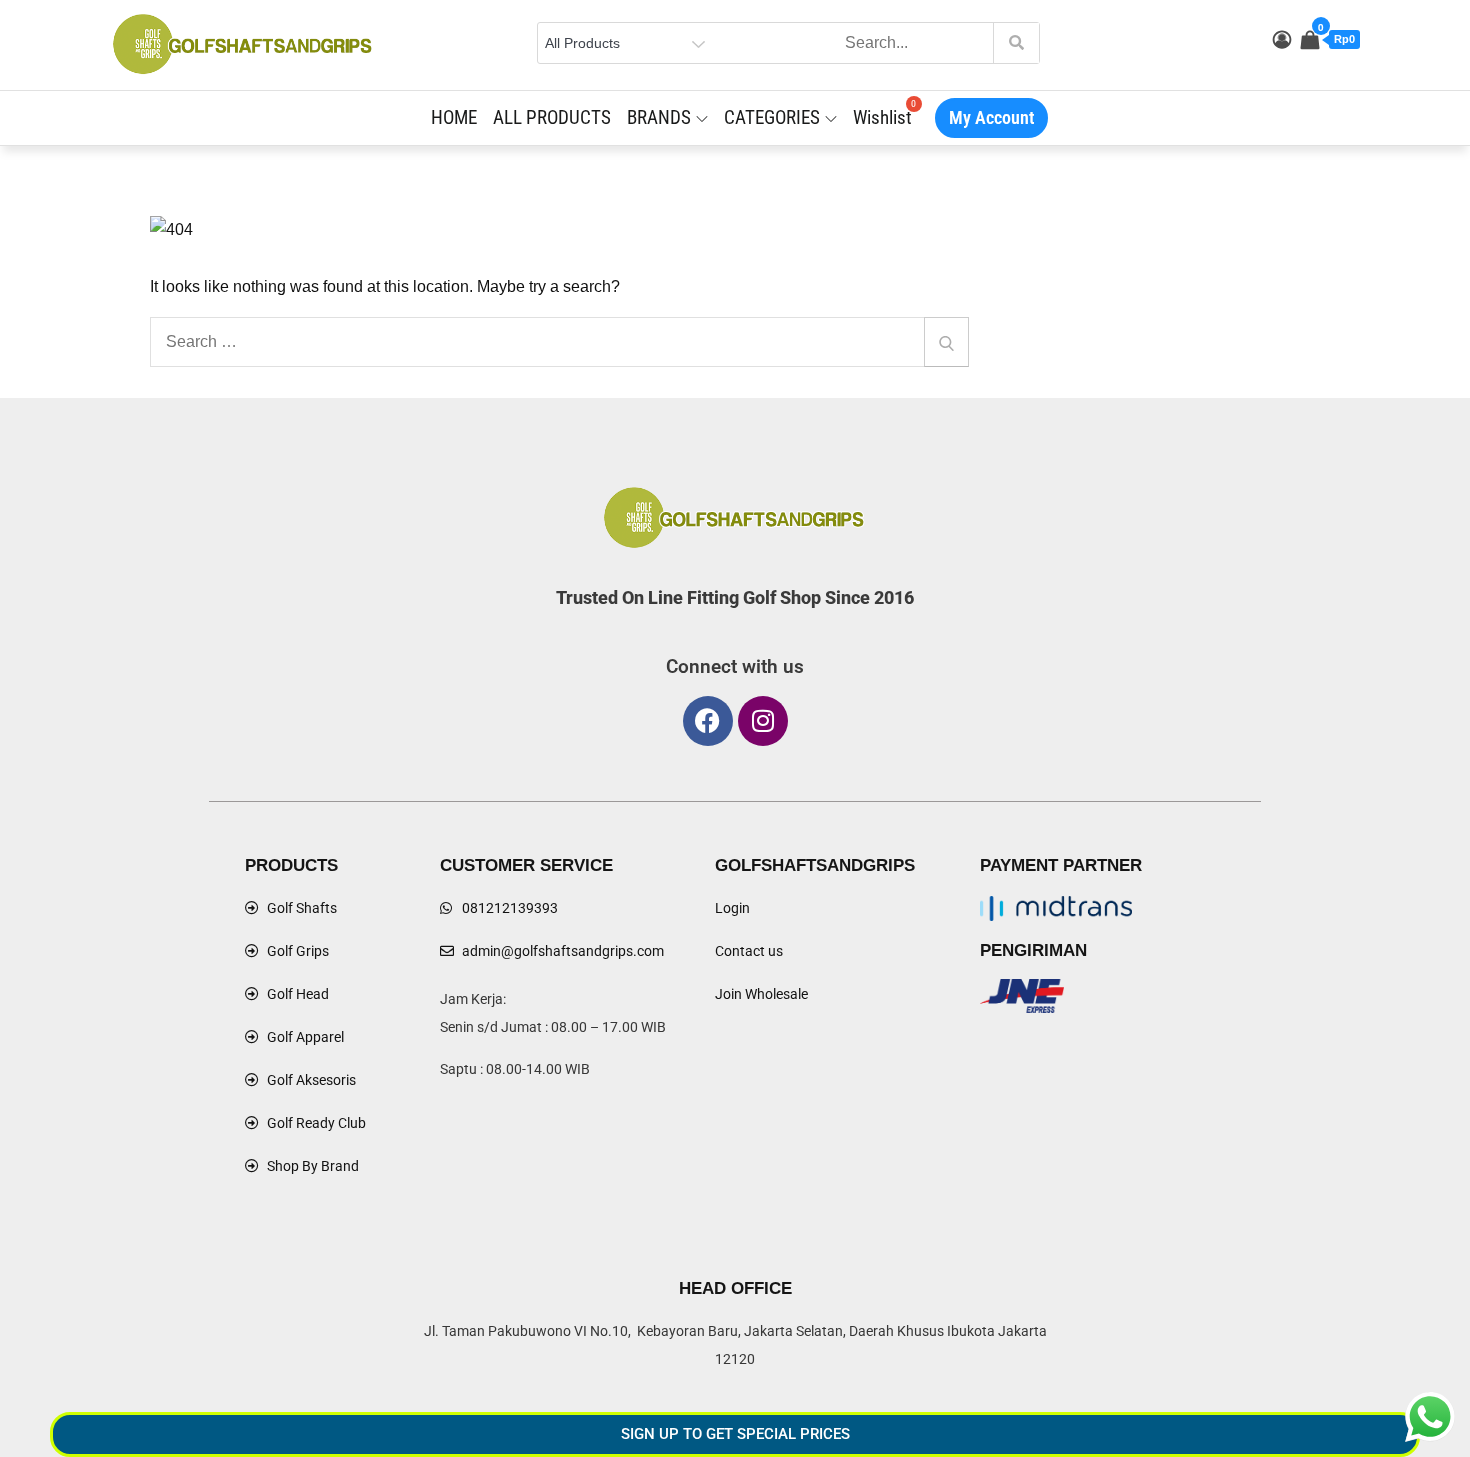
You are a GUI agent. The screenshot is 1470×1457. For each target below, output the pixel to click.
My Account (991, 117)
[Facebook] (708, 721)
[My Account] (1282, 40)
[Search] (946, 342)
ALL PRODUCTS (552, 117)
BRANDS (659, 117)
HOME (454, 117)
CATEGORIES (772, 117)
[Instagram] (763, 721)
